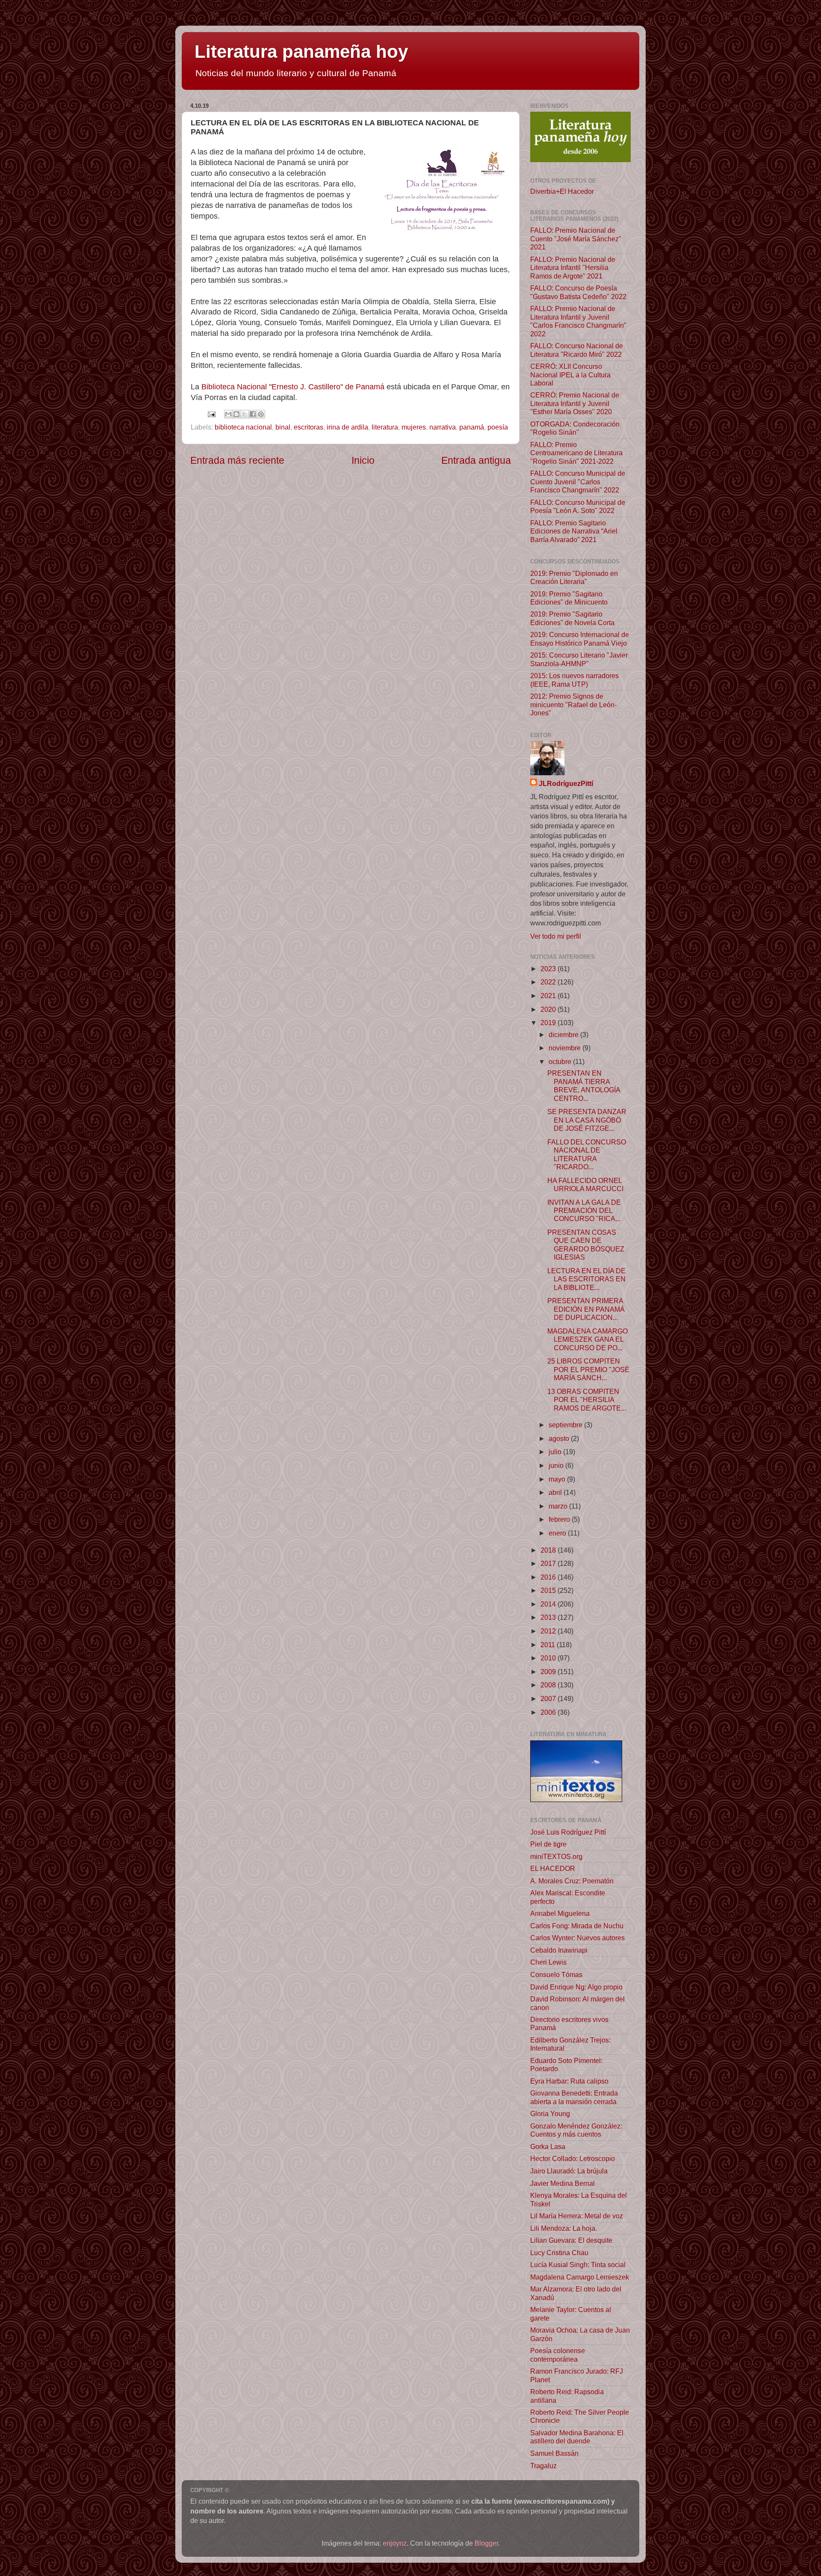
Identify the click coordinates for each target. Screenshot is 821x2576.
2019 (549, 1023)
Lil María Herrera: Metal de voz (577, 2216)
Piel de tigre (548, 1844)
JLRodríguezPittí (566, 783)
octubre (561, 1061)
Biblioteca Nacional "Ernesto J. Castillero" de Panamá (293, 387)
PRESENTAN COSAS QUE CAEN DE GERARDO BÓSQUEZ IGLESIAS (586, 1245)
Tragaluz (543, 2466)
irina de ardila (347, 427)
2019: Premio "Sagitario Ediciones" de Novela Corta (572, 618)
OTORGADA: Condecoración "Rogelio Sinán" (575, 428)
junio (557, 1465)
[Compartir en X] (245, 414)
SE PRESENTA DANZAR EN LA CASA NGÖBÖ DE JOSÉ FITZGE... (587, 1120)
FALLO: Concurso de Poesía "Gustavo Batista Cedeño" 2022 (578, 292)
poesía (498, 427)
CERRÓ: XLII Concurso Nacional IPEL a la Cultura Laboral (570, 375)
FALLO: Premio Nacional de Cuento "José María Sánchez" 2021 (576, 239)
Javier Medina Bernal (563, 2183)
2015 (549, 1590)
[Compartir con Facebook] (253, 414)
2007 (549, 1699)
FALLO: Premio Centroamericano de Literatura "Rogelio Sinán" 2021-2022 (576, 453)
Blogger (486, 2543)
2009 (549, 1672)
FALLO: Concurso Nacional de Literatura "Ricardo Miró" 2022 (577, 350)
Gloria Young (550, 2114)
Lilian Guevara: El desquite (571, 2240)
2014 (549, 1604)
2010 (549, 1658)
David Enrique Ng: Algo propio (576, 1987)
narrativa (443, 427)
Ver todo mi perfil (556, 936)
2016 (549, 1577)
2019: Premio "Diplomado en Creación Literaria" (574, 577)
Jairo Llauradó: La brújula (569, 2171)
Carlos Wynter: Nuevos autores (577, 1938)
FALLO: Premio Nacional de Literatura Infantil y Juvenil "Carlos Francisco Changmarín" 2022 (578, 321)
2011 (549, 1645)
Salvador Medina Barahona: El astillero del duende (577, 2437)
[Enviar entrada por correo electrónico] (211, 413)
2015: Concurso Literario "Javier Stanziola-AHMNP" (579, 659)
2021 (549, 996)
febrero (560, 1519)
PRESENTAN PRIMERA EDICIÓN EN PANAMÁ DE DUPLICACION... (586, 1309)
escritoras (309, 427)
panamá (472, 427)
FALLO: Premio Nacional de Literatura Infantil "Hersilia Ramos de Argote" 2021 (573, 268)
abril (556, 1492)
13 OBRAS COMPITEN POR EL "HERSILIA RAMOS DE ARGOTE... (587, 1400)
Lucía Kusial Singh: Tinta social (578, 2265)
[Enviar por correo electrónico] (228, 414)
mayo (558, 1479)
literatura (385, 427)
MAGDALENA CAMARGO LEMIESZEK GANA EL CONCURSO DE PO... (588, 1339)
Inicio (363, 460)
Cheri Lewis (548, 1962)
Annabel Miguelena (560, 1913)
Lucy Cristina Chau (559, 2253)
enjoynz (395, 2543)
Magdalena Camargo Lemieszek (580, 2277)
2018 (549, 1550)
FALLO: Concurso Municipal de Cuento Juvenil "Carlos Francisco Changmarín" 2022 (578, 482)
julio (556, 1452)
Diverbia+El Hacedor (562, 191)
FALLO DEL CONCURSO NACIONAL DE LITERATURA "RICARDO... (587, 1154)
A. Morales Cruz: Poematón (572, 1881)
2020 (549, 1009)
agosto (560, 1438)
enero (558, 1533)
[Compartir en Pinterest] (261, 414)
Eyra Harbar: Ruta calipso (569, 2081)
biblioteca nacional (243, 427)
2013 (549, 1617)
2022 (549, 982)
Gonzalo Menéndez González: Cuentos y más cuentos (576, 2130)
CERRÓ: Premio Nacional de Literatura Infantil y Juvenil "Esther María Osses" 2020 (575, 403)
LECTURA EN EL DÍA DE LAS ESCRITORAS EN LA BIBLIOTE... (586, 1279)
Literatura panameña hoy (301, 52)
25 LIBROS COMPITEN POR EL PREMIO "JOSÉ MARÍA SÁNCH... (588, 1369)
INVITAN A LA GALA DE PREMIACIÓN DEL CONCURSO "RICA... (584, 1211)
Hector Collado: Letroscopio (573, 2158)
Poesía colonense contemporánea (558, 2355)
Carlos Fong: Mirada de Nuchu (577, 1926)
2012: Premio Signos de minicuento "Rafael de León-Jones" (573, 704)
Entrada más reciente (237, 460)
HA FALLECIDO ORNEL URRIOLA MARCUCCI (585, 1184)
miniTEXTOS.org (556, 1856)
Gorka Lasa (548, 2146)
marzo (559, 1506)
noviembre (566, 1048)
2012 (549, 1631)
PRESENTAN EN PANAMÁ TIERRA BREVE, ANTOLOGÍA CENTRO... (584, 1085)
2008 (549, 1685)
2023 (549, 969)
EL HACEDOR (553, 1868)
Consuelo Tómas (556, 1974)
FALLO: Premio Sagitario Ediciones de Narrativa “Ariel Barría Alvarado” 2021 (574, 531)
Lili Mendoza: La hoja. (564, 2228)
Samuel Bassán (554, 2453)
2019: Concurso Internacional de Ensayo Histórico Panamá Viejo (580, 639)
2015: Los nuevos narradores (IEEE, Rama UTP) (574, 680)
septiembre (566, 1425)
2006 (549, 1712)
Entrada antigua (476, 460)
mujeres (414, 427)
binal (283, 427)
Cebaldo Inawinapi (559, 1950)
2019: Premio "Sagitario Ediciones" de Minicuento (569, 598)
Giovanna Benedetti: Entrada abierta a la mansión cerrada (574, 2097)
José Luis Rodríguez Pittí (568, 1832)
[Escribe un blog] (236, 414)
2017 (549, 1563)
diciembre (564, 1035)
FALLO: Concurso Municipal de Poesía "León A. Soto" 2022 (578, 506)
